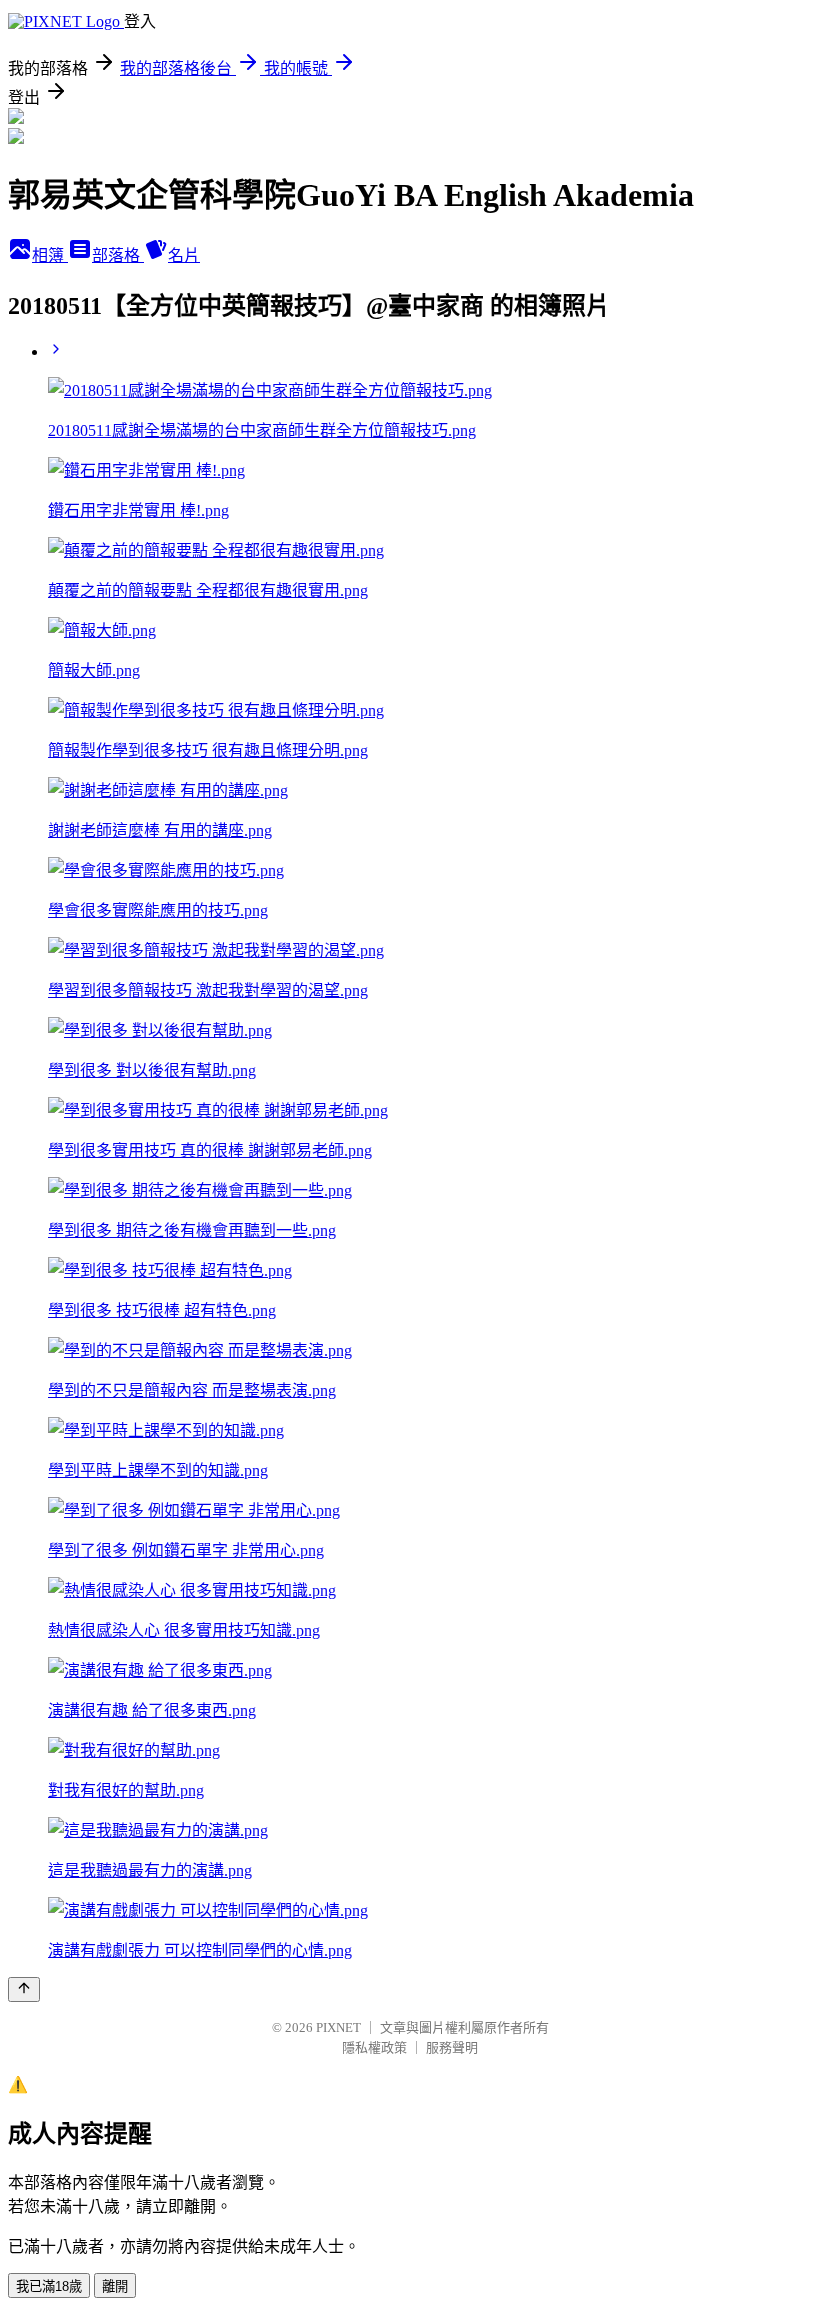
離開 (115, 2286)
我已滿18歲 (49, 2286)
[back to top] (24, 1989)
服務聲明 (452, 2047)
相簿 (50, 255)
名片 (184, 255)
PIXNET (338, 2027)
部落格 (118, 255)
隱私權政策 (374, 2047)
